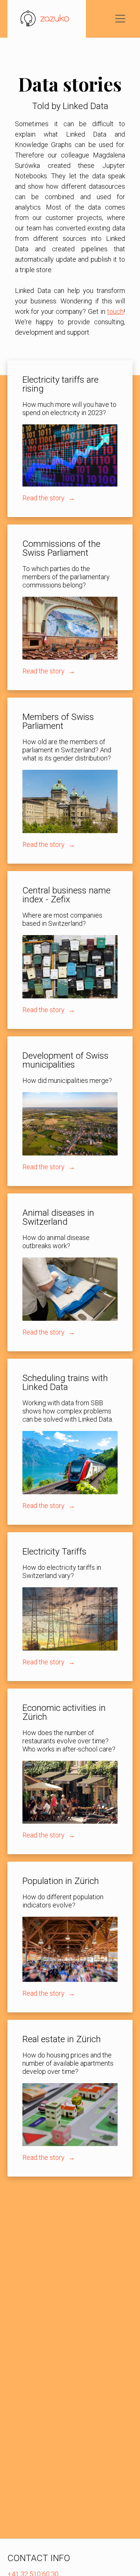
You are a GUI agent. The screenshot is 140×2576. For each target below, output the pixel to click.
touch (115, 311)
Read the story (44, 498)
